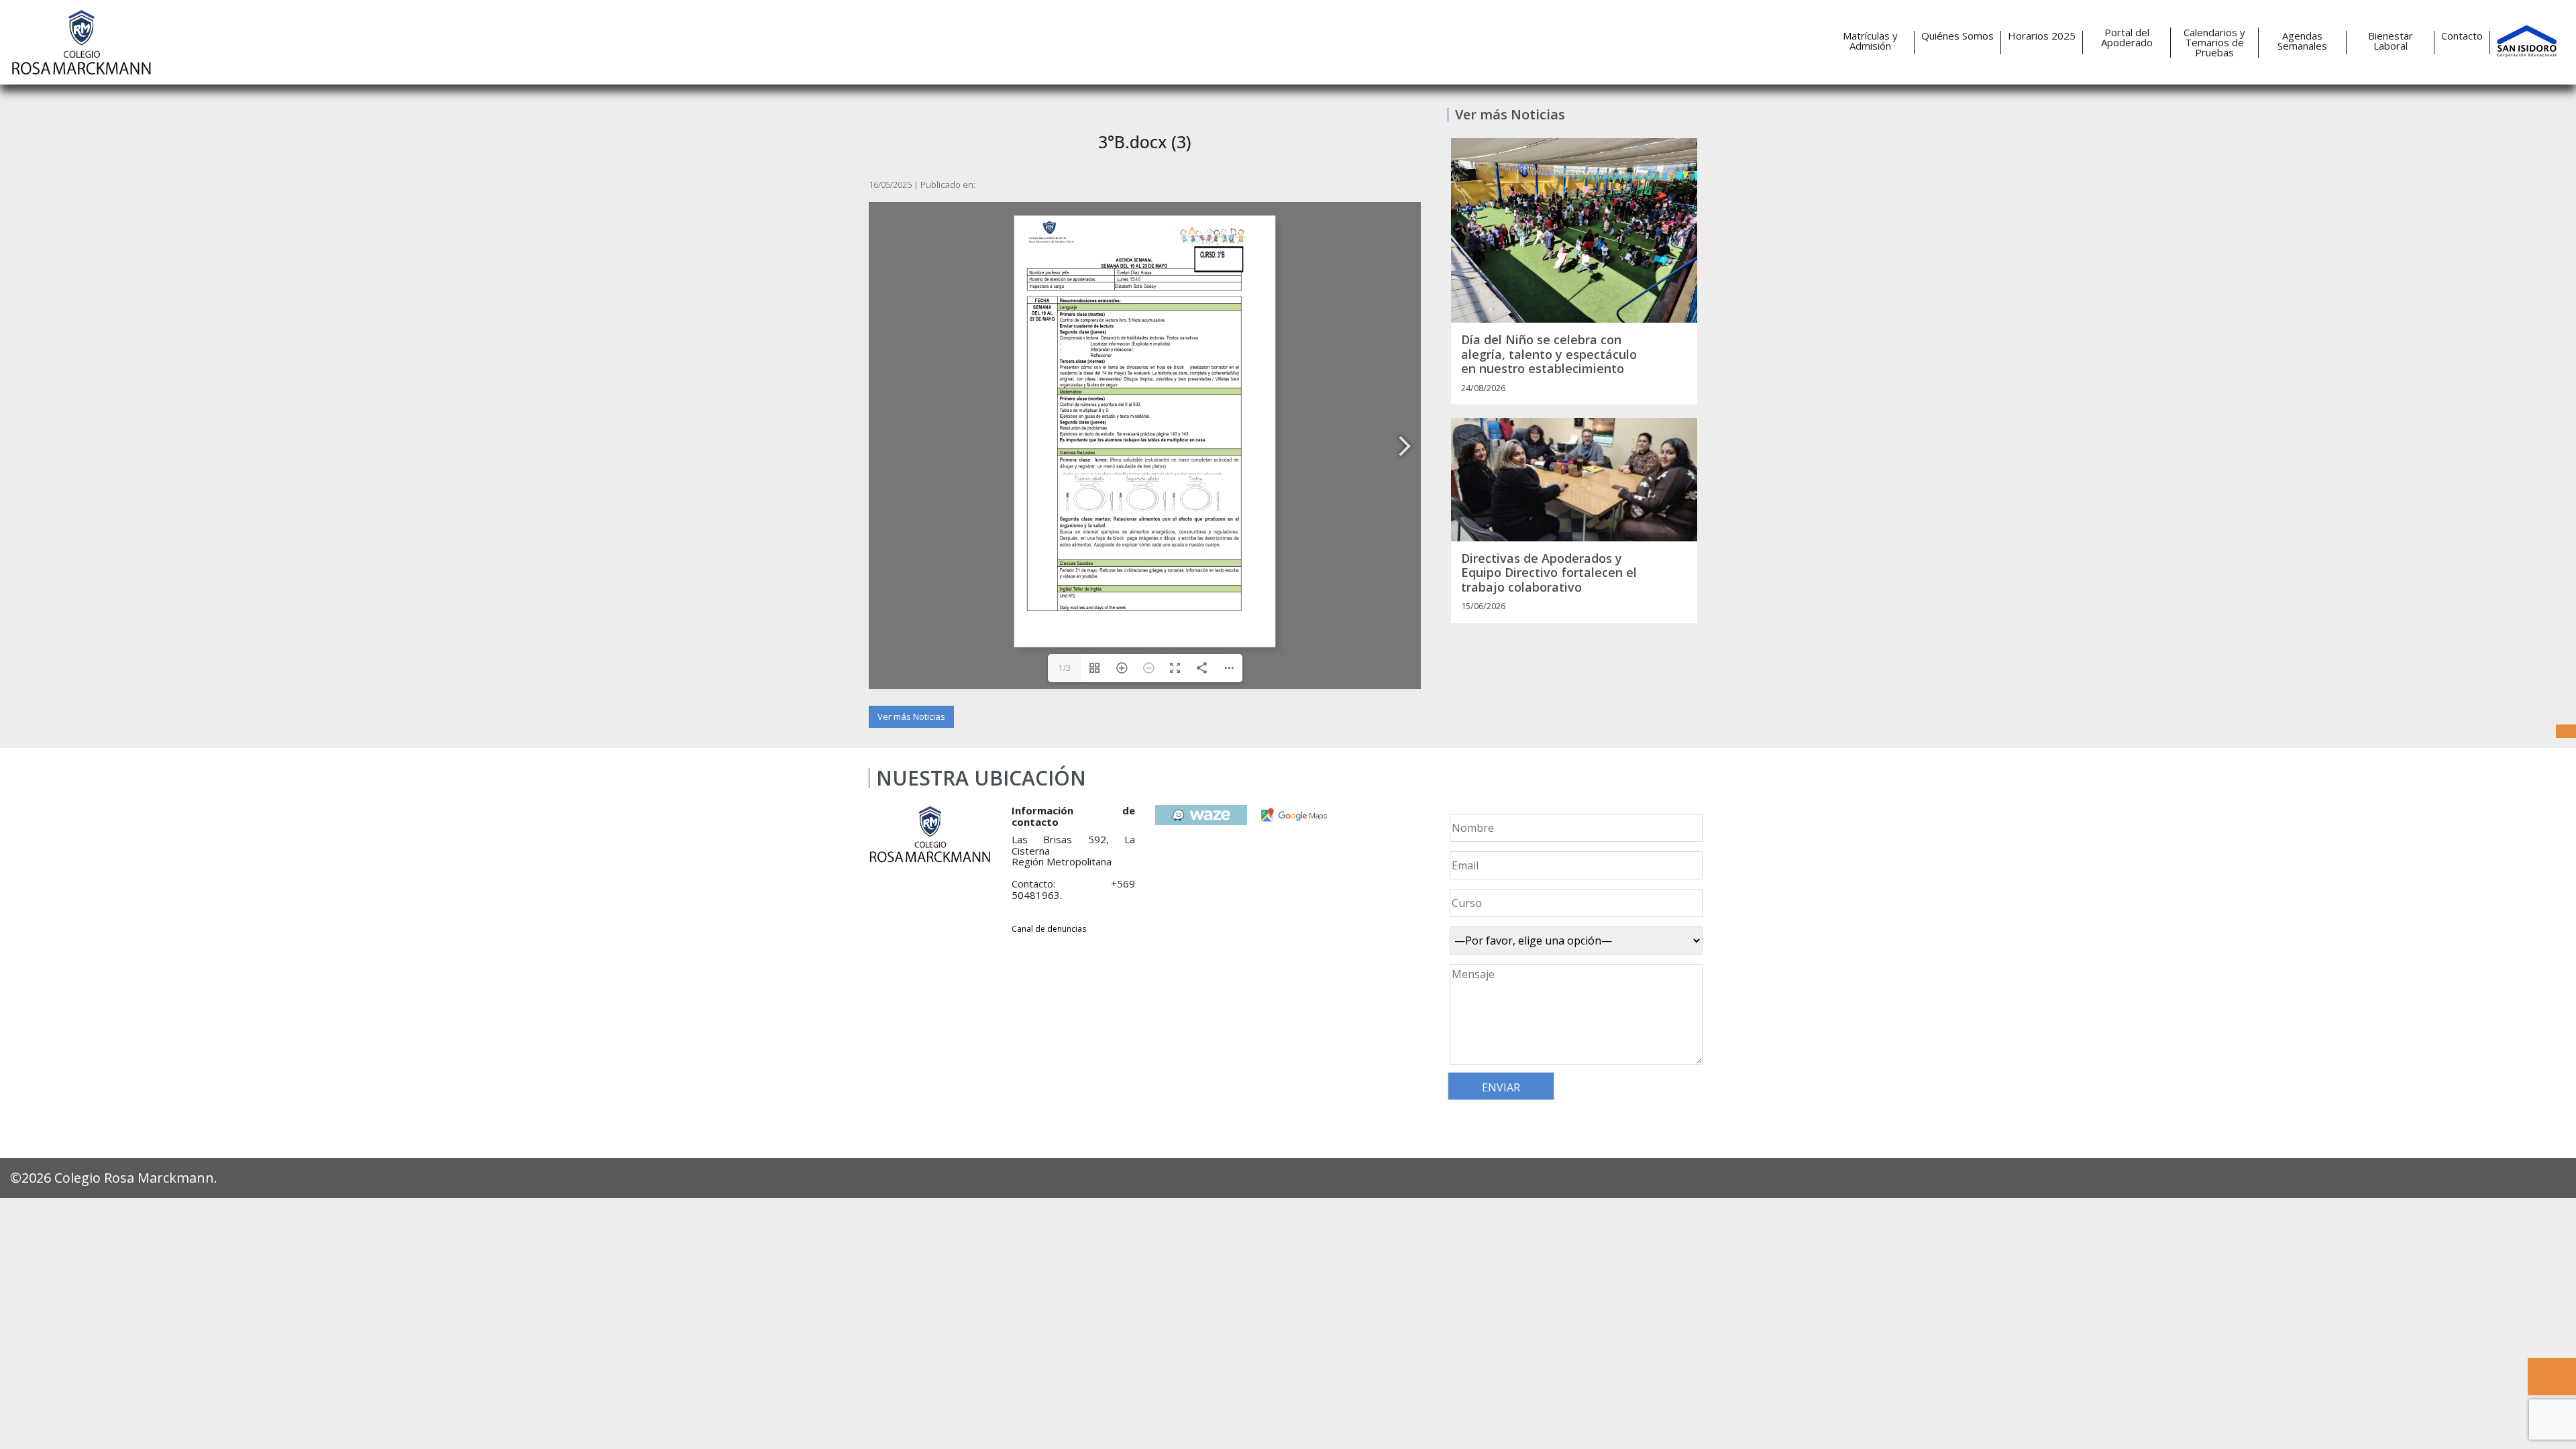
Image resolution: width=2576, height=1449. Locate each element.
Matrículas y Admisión (1870, 41)
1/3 (1065, 668)
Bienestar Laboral (2391, 41)
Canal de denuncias (1049, 929)
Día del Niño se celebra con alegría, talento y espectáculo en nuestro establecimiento (1549, 355)
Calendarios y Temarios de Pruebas (2214, 43)
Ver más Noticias (911, 716)
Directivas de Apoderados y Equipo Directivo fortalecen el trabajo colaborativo (1549, 573)
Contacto (2462, 36)
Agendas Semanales (2302, 41)
